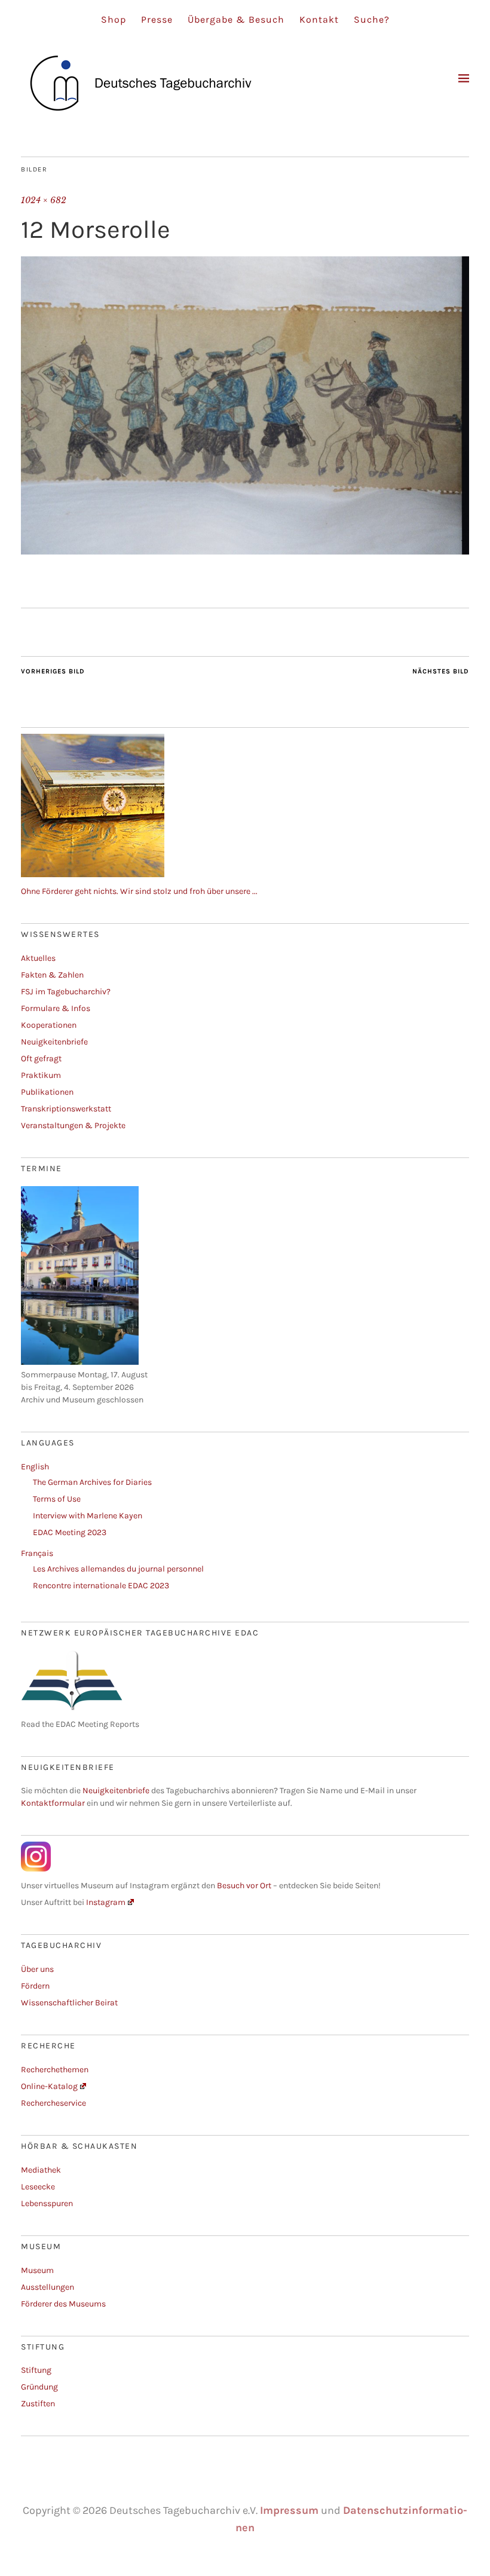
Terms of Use (57, 1499)
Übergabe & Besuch (236, 19)
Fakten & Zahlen (52, 975)
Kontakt (319, 19)
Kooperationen (49, 1025)
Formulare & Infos (56, 1008)
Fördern (35, 1986)
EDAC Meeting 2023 (70, 1532)
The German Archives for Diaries (92, 1482)
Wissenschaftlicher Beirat (69, 2003)
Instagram (106, 1902)
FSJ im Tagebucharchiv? (66, 992)
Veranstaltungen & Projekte (73, 1125)
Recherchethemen (55, 2070)
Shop (114, 19)
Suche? (372, 19)
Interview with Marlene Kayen (88, 1516)
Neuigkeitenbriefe (54, 1042)
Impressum (289, 2510)
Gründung (39, 2387)
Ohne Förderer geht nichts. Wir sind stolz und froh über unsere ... (139, 891)
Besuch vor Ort (245, 1886)
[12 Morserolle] (245, 551)
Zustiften (38, 2404)
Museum (37, 2270)
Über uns (37, 1969)
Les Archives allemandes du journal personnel (118, 1569)
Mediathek (41, 2170)
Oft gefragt (41, 1059)
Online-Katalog (49, 2086)
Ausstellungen (48, 2287)
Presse (157, 19)
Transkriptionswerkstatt (66, 1109)
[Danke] (93, 875)
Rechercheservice (53, 2103)
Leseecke (38, 2187)
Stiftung (36, 2370)
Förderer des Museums (63, 2304)
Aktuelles (38, 958)
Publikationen (47, 1092)
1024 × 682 (44, 200)
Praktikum (41, 1075)
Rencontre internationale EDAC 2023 (101, 1586)
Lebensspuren (47, 2203)
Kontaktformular (53, 1803)
